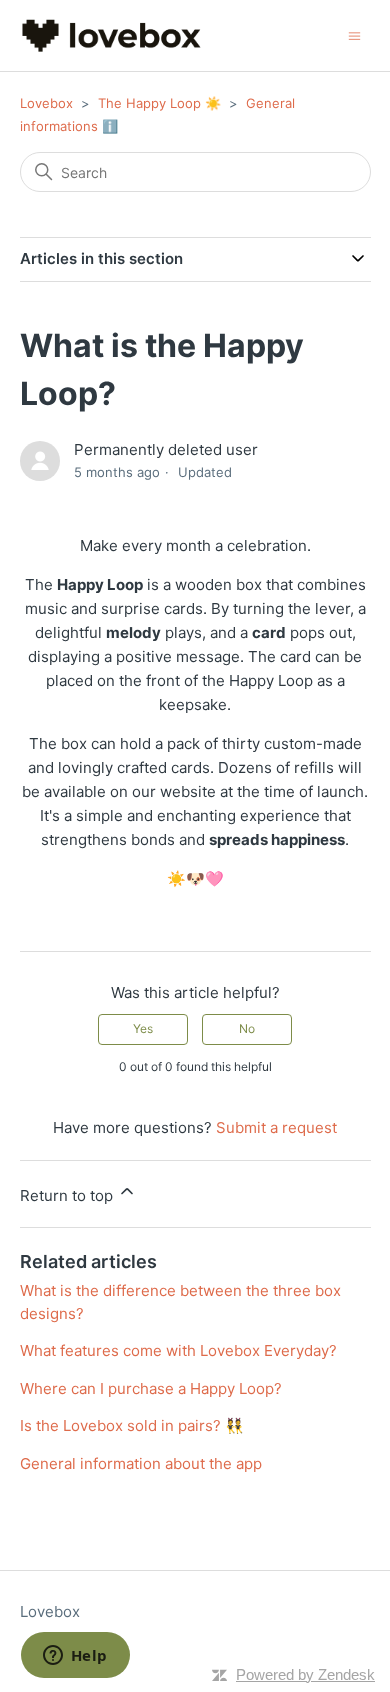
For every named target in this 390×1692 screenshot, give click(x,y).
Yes (143, 1028)
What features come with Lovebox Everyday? (178, 1350)
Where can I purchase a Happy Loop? (151, 1388)
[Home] (111, 35)
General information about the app (141, 1463)
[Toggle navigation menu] (354, 34)
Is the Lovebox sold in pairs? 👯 (132, 1425)
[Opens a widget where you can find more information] (75, 1657)
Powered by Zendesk (305, 1674)
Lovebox (46, 103)
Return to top (68, 1195)
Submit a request (276, 1127)
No (247, 1028)
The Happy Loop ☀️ (159, 103)
